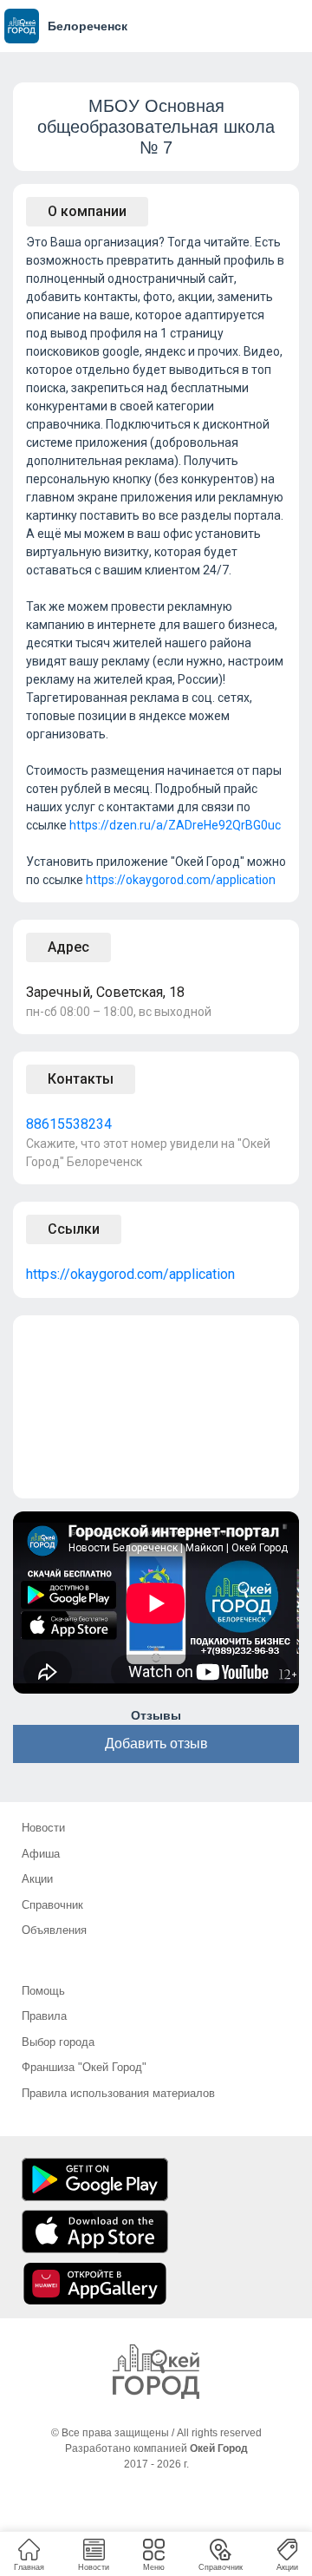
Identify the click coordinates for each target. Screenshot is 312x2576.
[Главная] (156, 2372)
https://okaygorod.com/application (181, 880)
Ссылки (74, 1229)
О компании (87, 211)
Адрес (68, 947)
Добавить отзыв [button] (156, 1744)
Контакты (81, 1079)
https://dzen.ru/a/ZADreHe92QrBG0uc (175, 825)
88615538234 (69, 1124)
